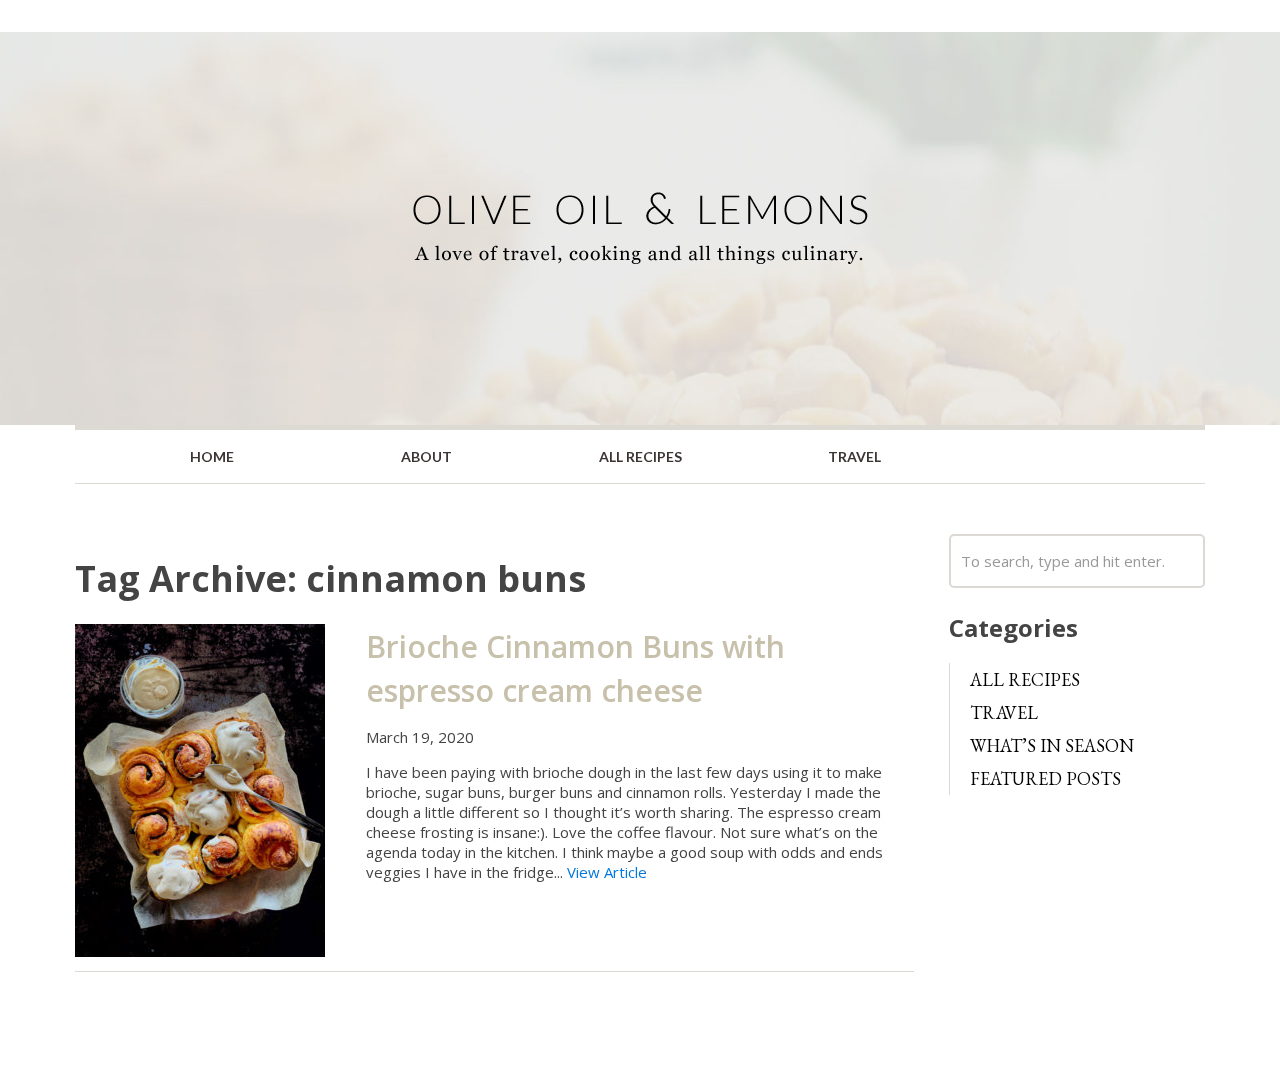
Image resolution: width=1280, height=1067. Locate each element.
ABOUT (426, 456)
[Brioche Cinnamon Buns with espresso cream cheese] (200, 789)
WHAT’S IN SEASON (1052, 745)
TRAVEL (854, 456)
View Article (607, 872)
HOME (212, 456)
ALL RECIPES (640, 456)
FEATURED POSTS (1045, 778)
